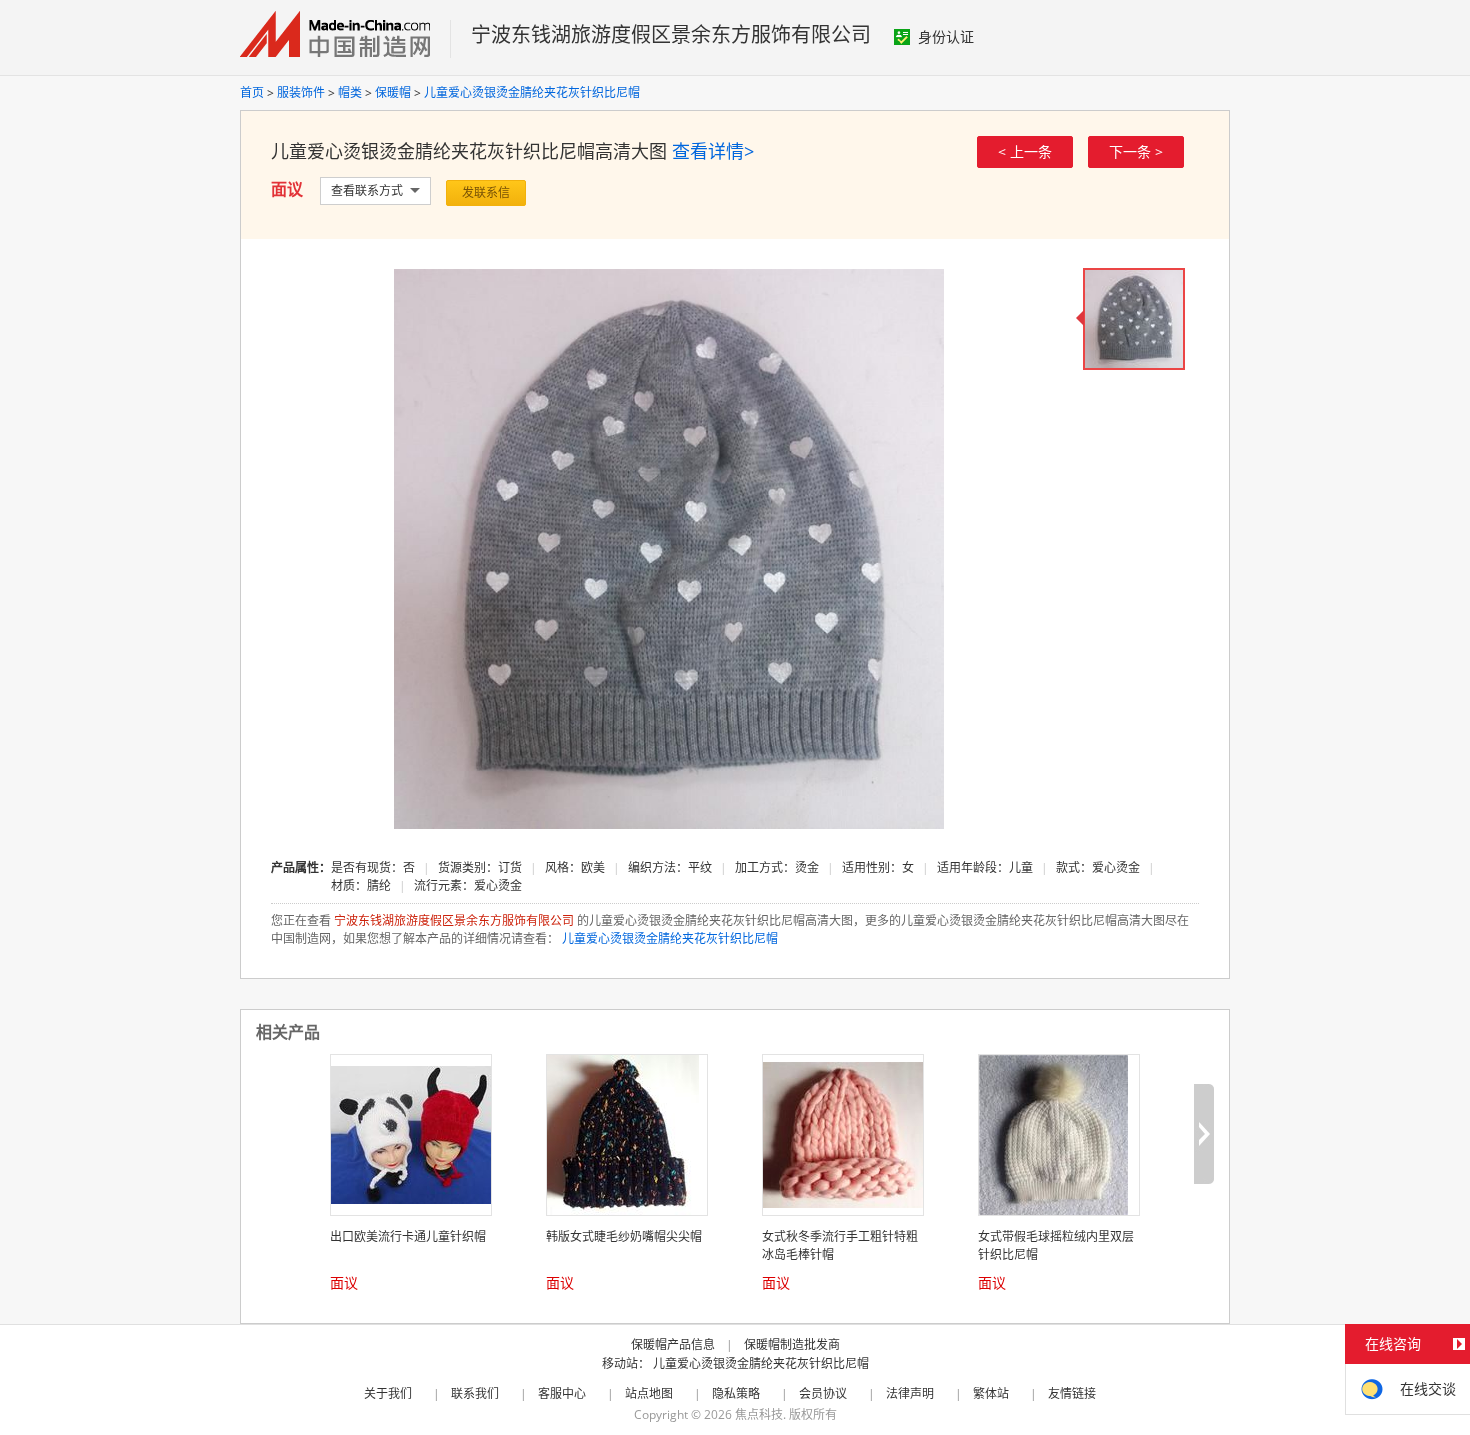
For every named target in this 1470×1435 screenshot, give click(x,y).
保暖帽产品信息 (673, 1344)
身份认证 (946, 36)
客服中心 (562, 1393)
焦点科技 (759, 1414)
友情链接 (1072, 1393)
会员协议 (823, 1393)
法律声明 (910, 1393)
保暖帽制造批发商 (792, 1344)
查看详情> (713, 151)
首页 (252, 92)
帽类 (350, 92)
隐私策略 (736, 1393)
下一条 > (1136, 151)
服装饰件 (301, 92)
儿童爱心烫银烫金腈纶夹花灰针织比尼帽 (532, 92)
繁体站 (991, 1393)
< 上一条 (1025, 151)
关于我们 (388, 1393)
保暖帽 (393, 92)
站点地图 (649, 1393)
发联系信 (486, 192)
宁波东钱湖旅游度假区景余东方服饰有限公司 (671, 34)
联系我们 (475, 1393)
